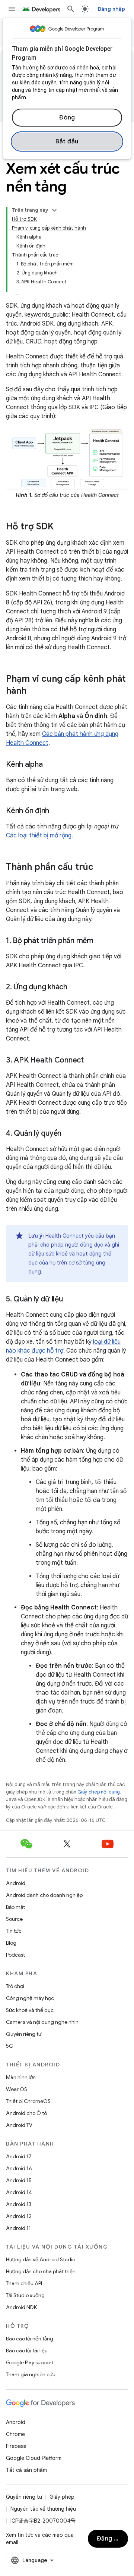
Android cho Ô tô (26, 2113)
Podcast (15, 1955)
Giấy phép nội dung (99, 1792)
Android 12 (19, 2216)
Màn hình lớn (21, 2077)
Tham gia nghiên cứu (31, 2374)
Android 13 (19, 2204)
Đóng (67, 118)
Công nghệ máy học (30, 1998)
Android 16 (19, 2168)
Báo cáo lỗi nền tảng (30, 2339)
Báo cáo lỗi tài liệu (27, 2351)
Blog (11, 1943)
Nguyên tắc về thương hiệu (43, 2509)
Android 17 (19, 2156)
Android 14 (19, 2192)
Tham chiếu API (24, 2283)
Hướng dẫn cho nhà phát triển (41, 2271)
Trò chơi (15, 1986)
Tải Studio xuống (25, 2295)
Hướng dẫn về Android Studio (41, 2259)
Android (16, 1883)
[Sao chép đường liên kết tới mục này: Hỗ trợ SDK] (61, 527)
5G (10, 2046)
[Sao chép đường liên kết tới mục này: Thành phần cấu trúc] (101, 868)
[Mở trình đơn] (12, 9)
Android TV (19, 2125)
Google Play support (30, 2362)
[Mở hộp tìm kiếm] (71, 9)
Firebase (16, 2446)
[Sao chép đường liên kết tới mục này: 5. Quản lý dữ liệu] (70, 1300)
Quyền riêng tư (24, 2034)
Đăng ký (109, 2539)
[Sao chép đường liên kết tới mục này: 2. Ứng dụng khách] (75, 987)
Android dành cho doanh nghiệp (44, 1895)
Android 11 (18, 2228)
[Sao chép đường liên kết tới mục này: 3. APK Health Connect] (91, 1061)
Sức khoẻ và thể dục (30, 2010)
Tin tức (14, 1931)
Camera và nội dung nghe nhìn (42, 2022)
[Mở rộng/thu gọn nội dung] (54, 210)
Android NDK (21, 2307)
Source (14, 1919)
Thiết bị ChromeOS (28, 2101)
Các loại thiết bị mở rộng (39, 836)
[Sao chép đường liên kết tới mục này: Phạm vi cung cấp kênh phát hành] (34, 691)
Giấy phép (62, 2497)
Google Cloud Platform (34, 2458)
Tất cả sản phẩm (26, 2470)
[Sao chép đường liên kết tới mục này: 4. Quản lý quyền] (69, 1134)
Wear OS (17, 2089)
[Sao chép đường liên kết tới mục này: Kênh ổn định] (57, 811)
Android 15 (19, 2180)
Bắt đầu (67, 141)
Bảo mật (15, 1907)
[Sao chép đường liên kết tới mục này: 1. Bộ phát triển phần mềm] (101, 941)
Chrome (15, 2434)
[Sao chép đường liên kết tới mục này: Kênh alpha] (50, 765)
